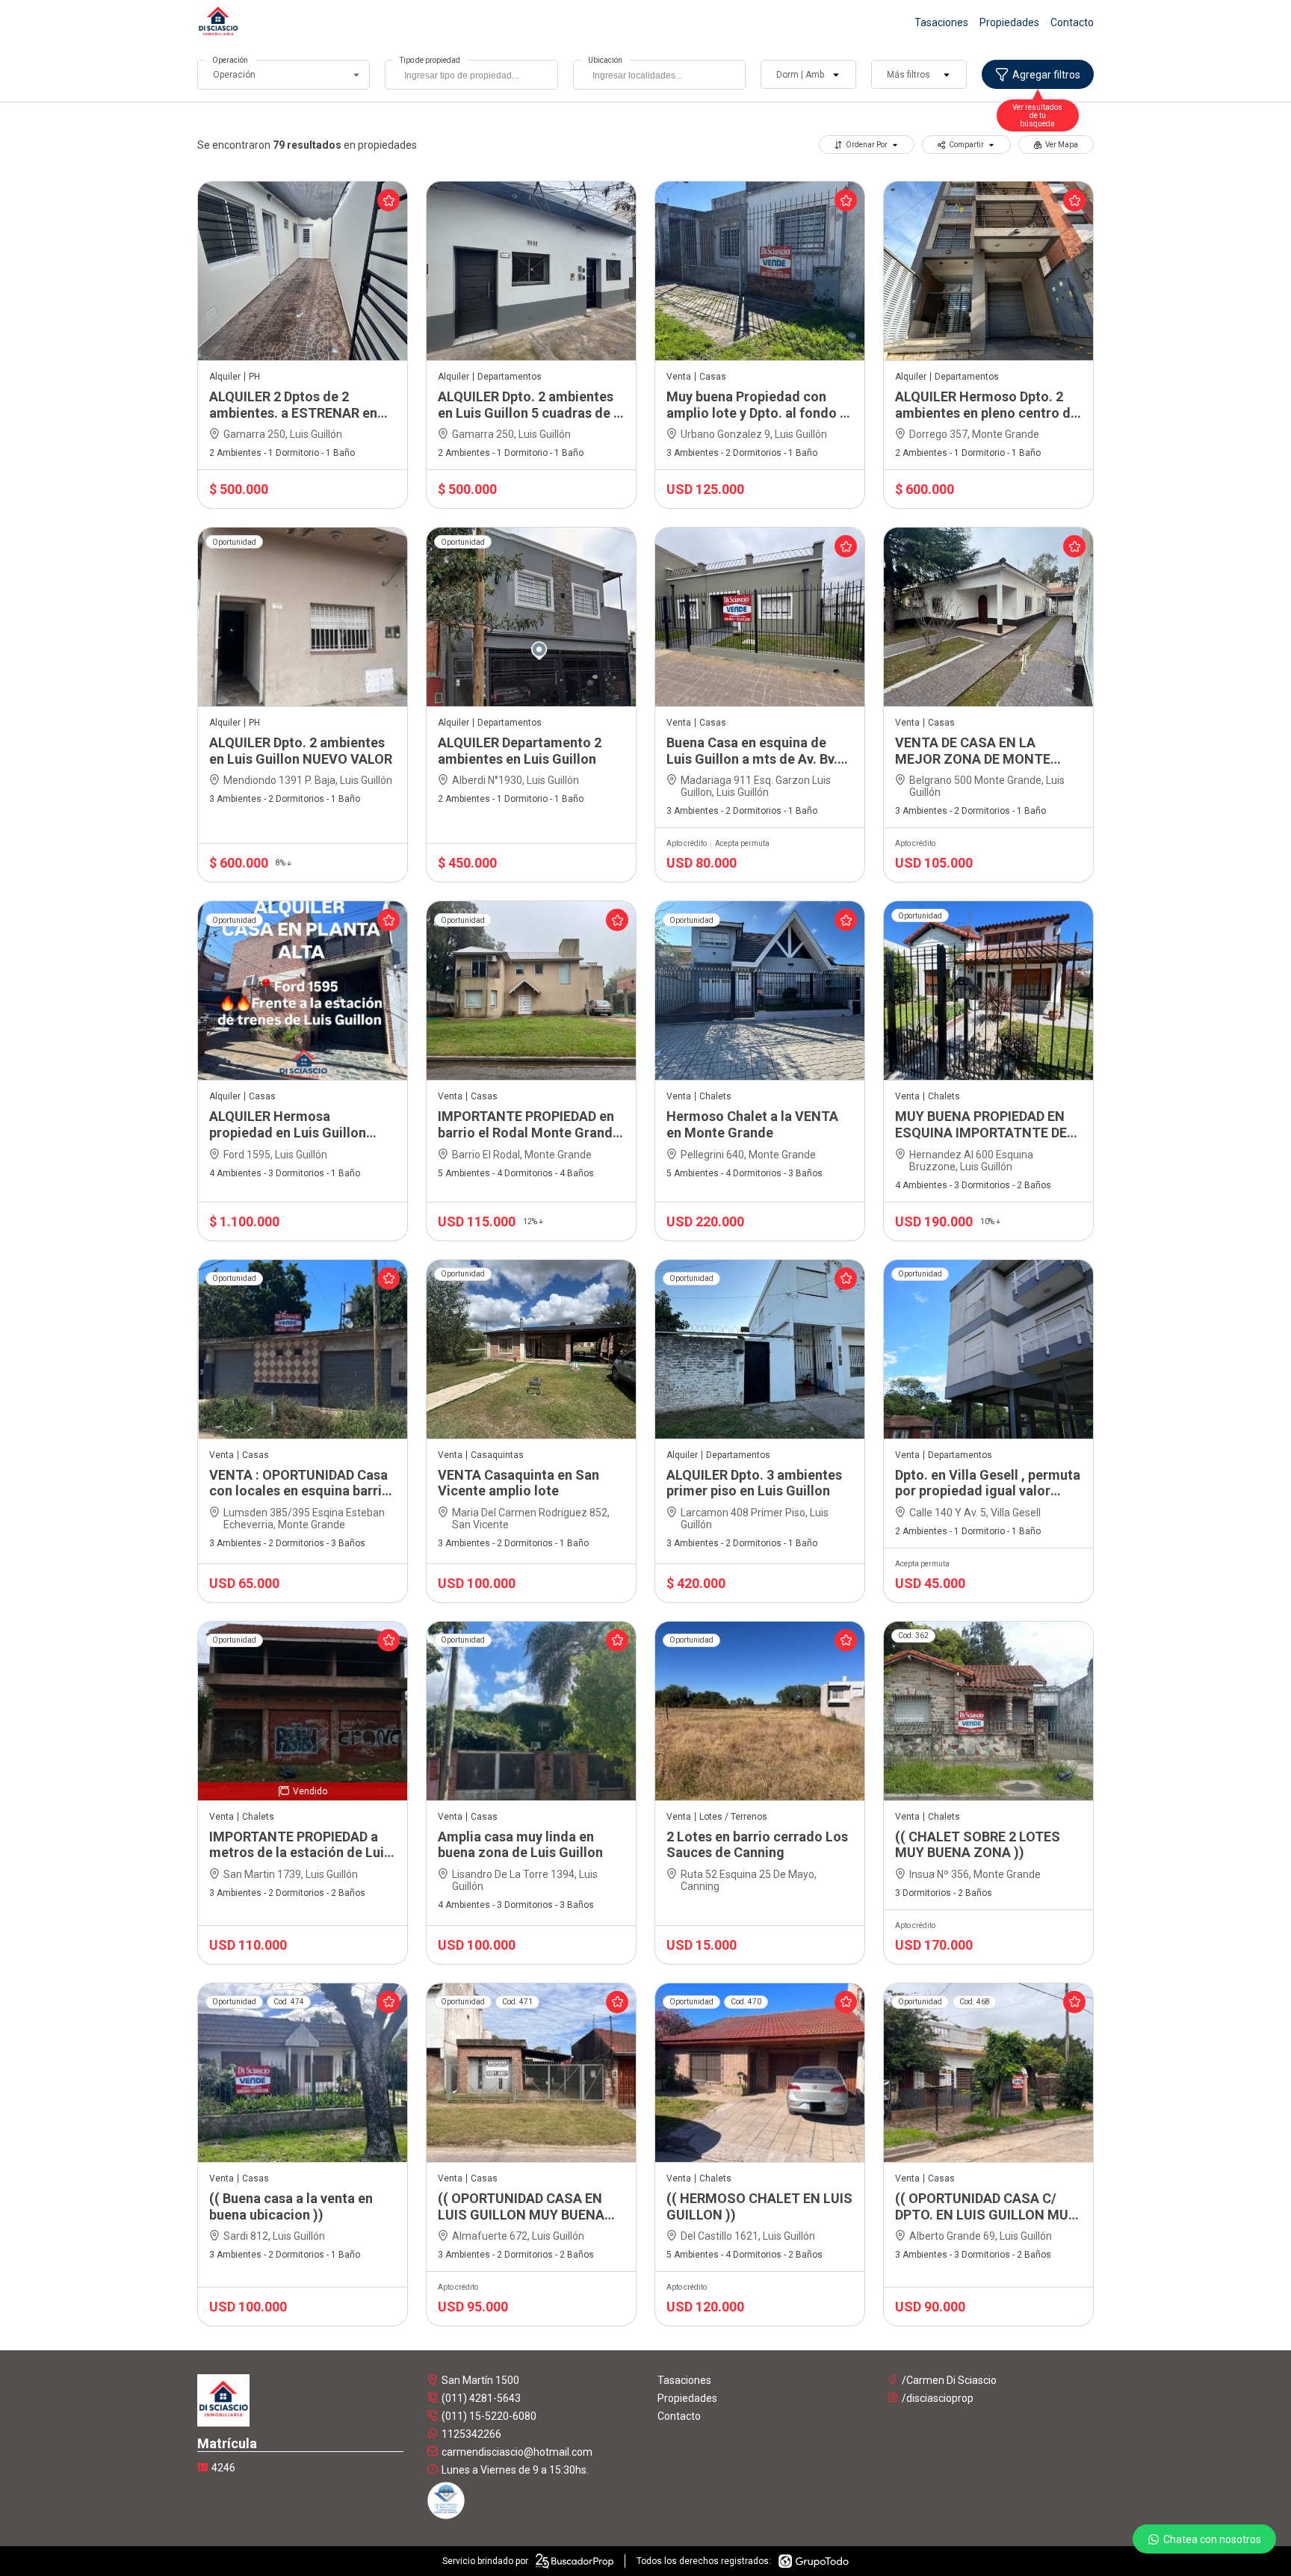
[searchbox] (475, 77)
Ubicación (605, 60)
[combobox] (471, 75)
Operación (230, 60)
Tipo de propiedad (430, 60)
